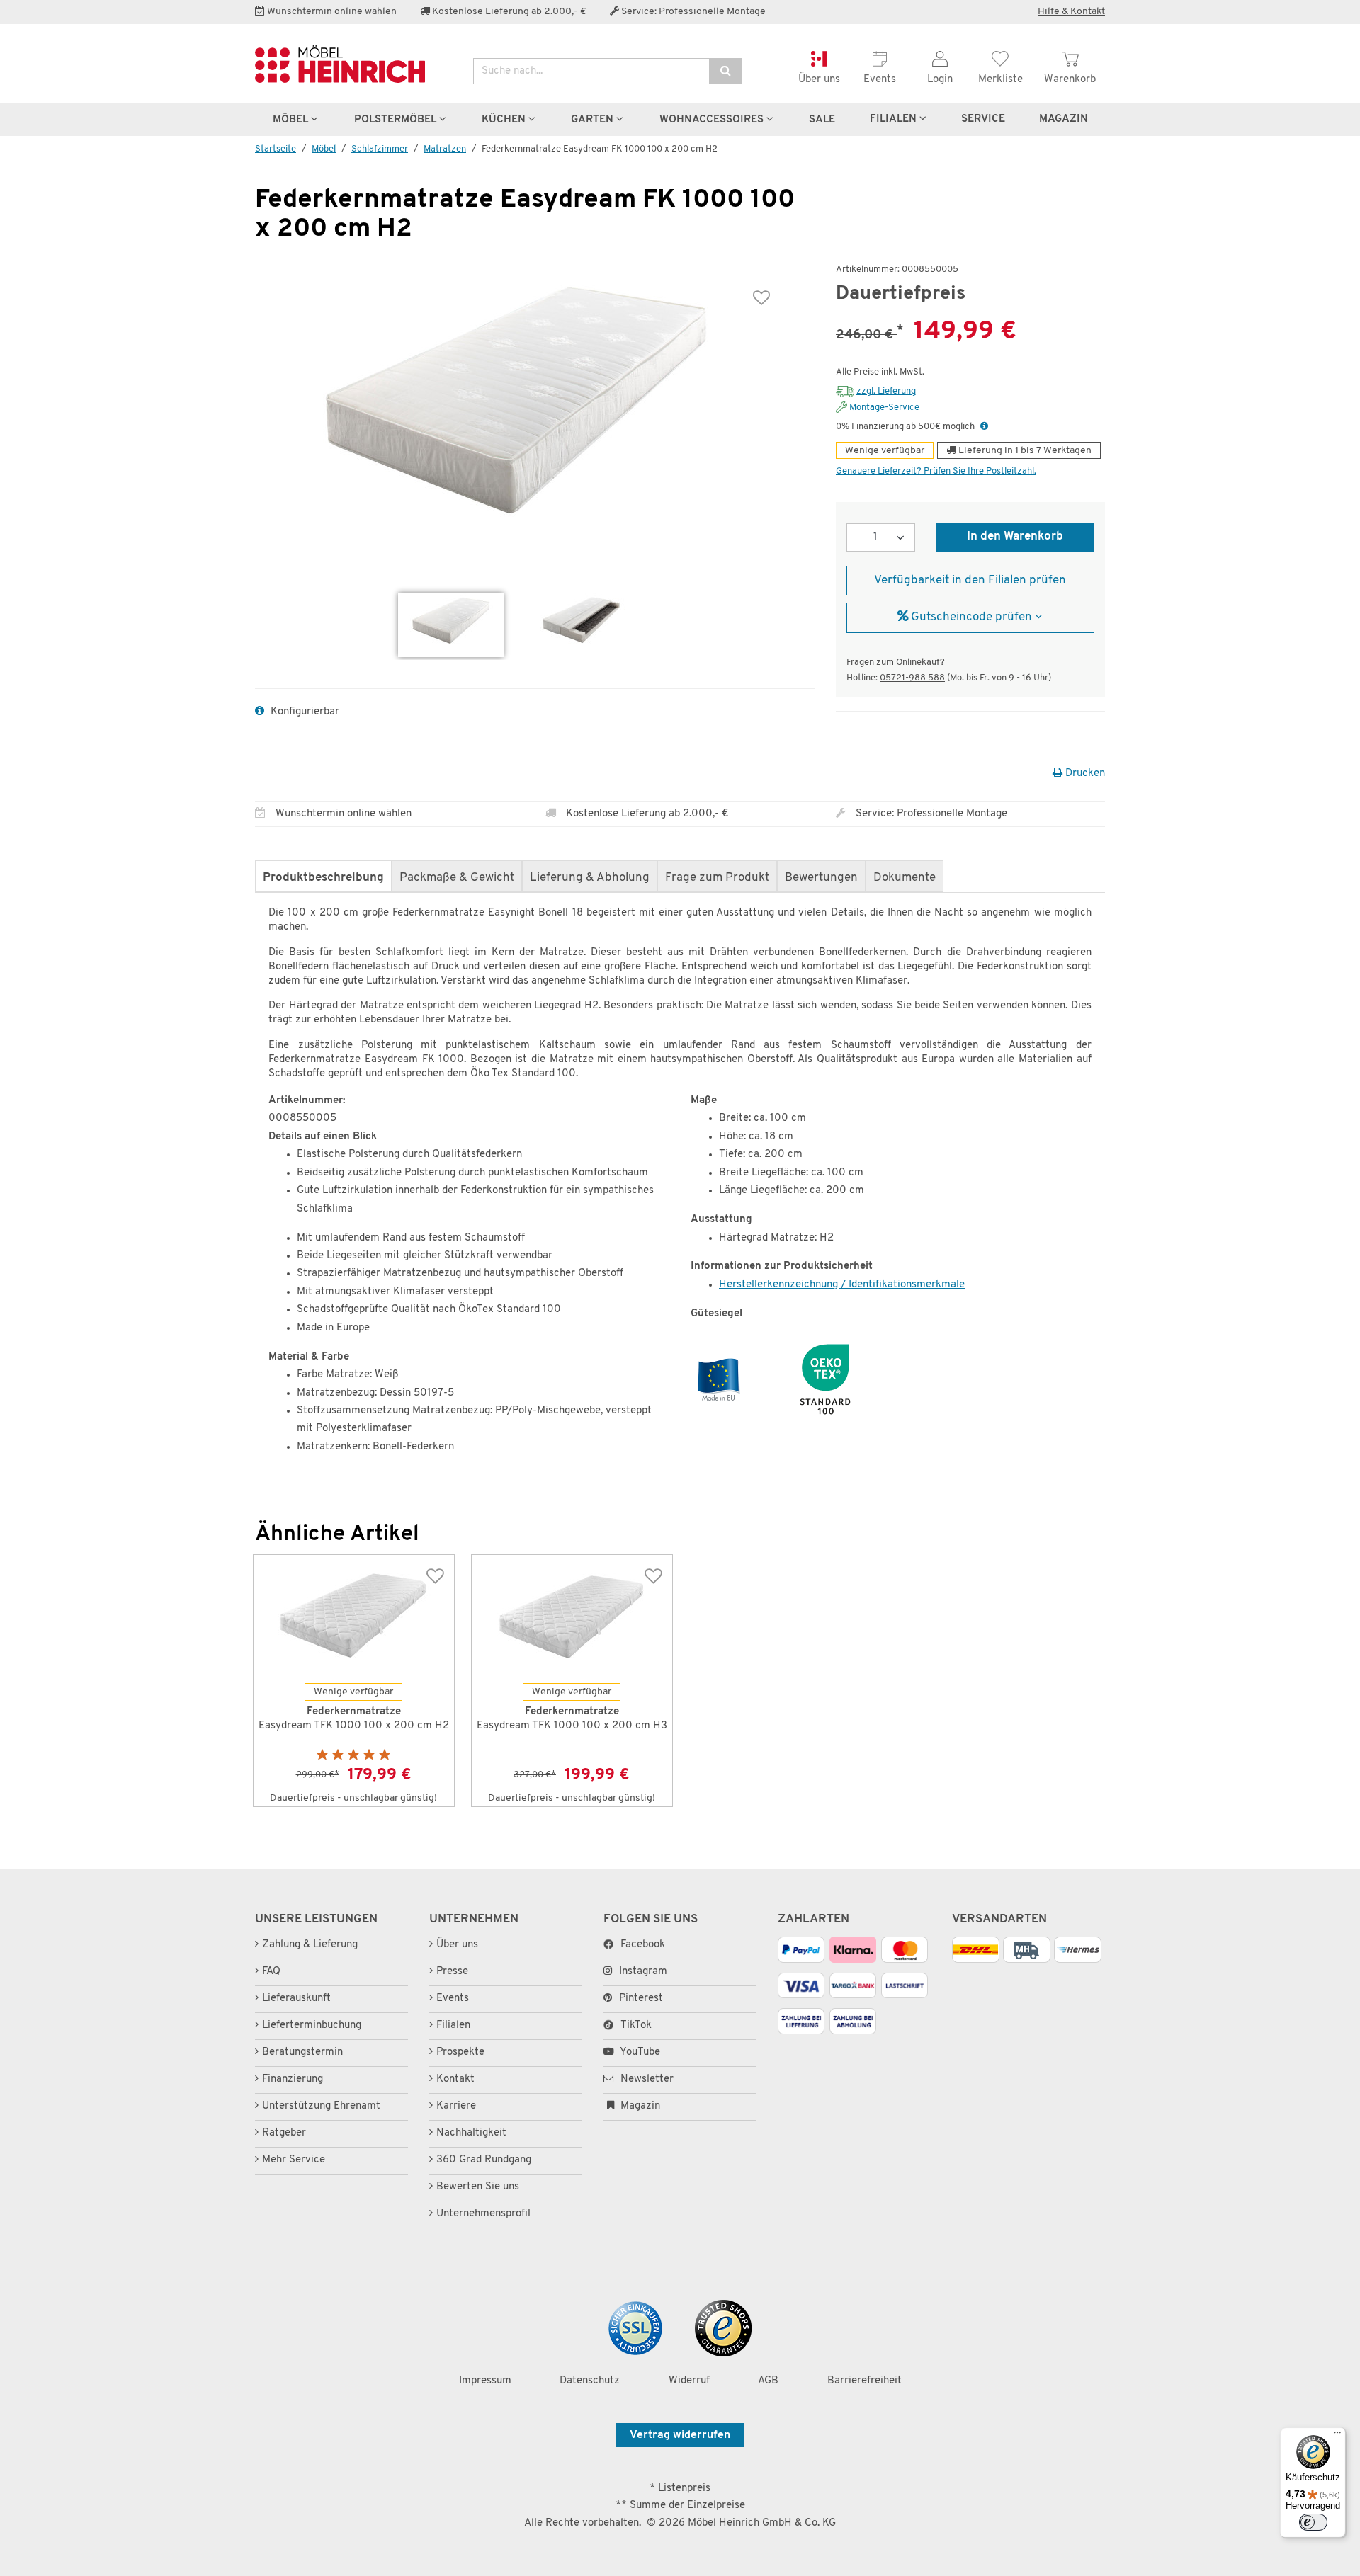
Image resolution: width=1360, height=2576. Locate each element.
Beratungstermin (302, 2052)
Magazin (639, 2106)
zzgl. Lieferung (886, 391)
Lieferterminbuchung (312, 2025)
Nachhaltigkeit (471, 2133)
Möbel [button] (292, 120)
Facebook (643, 1945)
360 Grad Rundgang (484, 2160)
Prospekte (460, 2052)
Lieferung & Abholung (590, 878)
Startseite (276, 149)
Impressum (485, 2381)
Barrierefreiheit (865, 2381)
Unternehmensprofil (483, 2214)
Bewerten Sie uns (478, 2187)
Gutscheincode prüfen (971, 617)
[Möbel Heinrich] (353, 64)
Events (453, 1999)
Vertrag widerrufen (680, 2435)
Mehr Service (294, 2160)
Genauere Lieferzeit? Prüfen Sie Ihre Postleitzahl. (936, 471)
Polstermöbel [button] (397, 120)
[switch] (1313, 2522)
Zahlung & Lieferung (310, 1945)
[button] (984, 427)
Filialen (895, 119)
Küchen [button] (505, 120)
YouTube (639, 2052)
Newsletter (646, 2079)
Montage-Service (884, 408)
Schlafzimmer (380, 149)
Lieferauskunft (296, 1999)
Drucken (1084, 774)
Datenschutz (590, 2381)
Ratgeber (284, 2133)
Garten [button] (594, 120)
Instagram (643, 1972)
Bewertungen (821, 878)
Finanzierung (293, 2079)
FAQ (271, 1972)
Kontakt (455, 2079)
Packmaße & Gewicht (457, 878)
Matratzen (445, 149)
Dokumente (905, 878)
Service (983, 119)
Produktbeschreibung (323, 878)
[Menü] (1337, 2436)
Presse (452, 1972)
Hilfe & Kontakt (1071, 12)
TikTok (636, 2025)
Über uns (457, 1945)
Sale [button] (822, 120)
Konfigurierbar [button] (304, 712)
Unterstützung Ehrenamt (321, 2106)
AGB (768, 2381)
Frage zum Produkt (717, 878)
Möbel (324, 149)
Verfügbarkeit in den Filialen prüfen (970, 581)
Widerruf (689, 2381)
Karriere (456, 2106)
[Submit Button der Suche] (725, 71)
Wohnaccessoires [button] (713, 120)
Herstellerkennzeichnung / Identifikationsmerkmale (842, 1285)
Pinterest (641, 1999)
